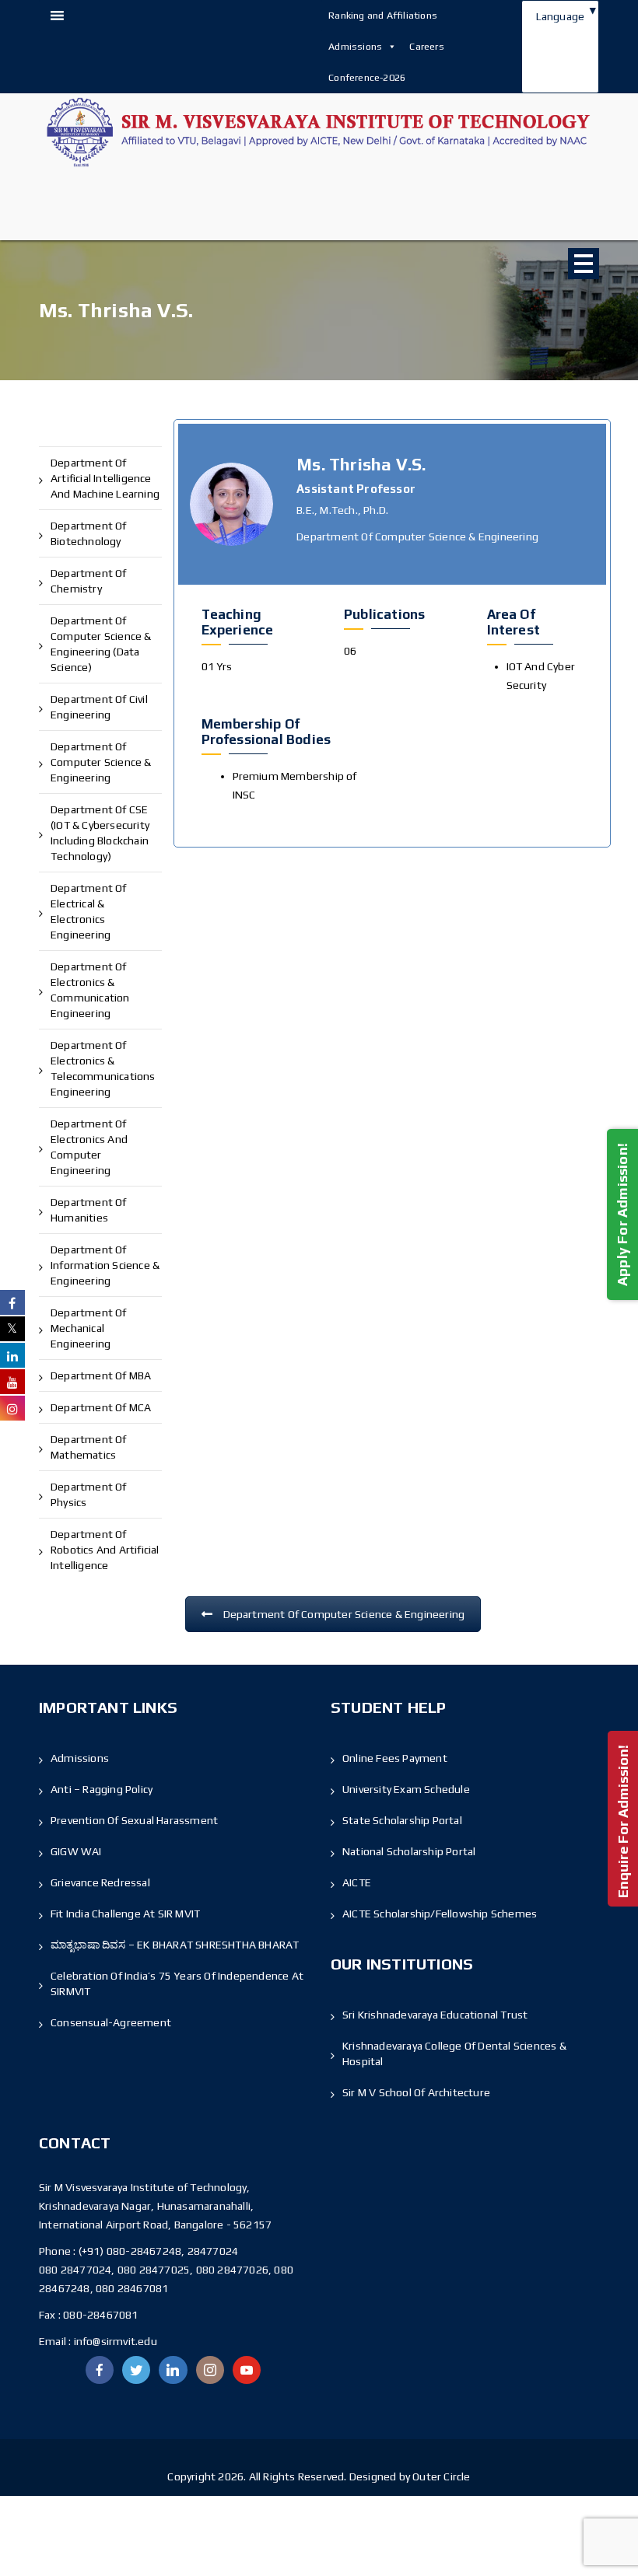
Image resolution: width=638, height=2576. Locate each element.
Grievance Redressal (100, 1882)
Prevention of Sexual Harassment (134, 1820)
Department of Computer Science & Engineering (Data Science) (101, 644)
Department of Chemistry (89, 581)
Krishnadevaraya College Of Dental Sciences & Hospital (454, 2053)
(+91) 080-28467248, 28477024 (159, 2251)
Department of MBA (101, 1375)
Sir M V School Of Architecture (416, 2092)
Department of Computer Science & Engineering (101, 762)
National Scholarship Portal (409, 1851)
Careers (426, 46)
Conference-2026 (367, 77)
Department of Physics (89, 1494)
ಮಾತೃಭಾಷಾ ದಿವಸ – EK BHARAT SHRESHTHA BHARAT (175, 1945)
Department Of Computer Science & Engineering (344, 1614)
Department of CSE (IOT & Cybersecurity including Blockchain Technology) (100, 833)
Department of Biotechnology (89, 533)
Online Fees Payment (395, 1758)
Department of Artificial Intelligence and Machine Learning (105, 478)
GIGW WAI (76, 1851)
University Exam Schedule (406, 1789)
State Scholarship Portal (402, 1820)
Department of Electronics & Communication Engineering (90, 990)
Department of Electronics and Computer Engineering (89, 1147)
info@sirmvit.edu (114, 2341)
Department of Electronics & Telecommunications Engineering (103, 1068)
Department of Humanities (89, 1210)
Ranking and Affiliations (383, 15)
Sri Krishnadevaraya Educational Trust (435, 2015)
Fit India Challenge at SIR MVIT (125, 1914)
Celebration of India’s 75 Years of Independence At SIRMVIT (177, 1984)
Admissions (355, 46)
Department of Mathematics (89, 1447)
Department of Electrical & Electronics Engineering (89, 911)
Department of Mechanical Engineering (89, 1328)
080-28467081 (100, 2315)
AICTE (357, 1882)
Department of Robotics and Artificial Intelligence (105, 1550)
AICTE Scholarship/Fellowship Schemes (440, 1914)
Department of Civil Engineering (99, 707)
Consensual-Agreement (111, 2022)
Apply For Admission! (622, 1214)
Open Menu (584, 264)
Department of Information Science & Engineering (105, 1265)
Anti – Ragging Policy (102, 1789)
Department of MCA (101, 1407)
